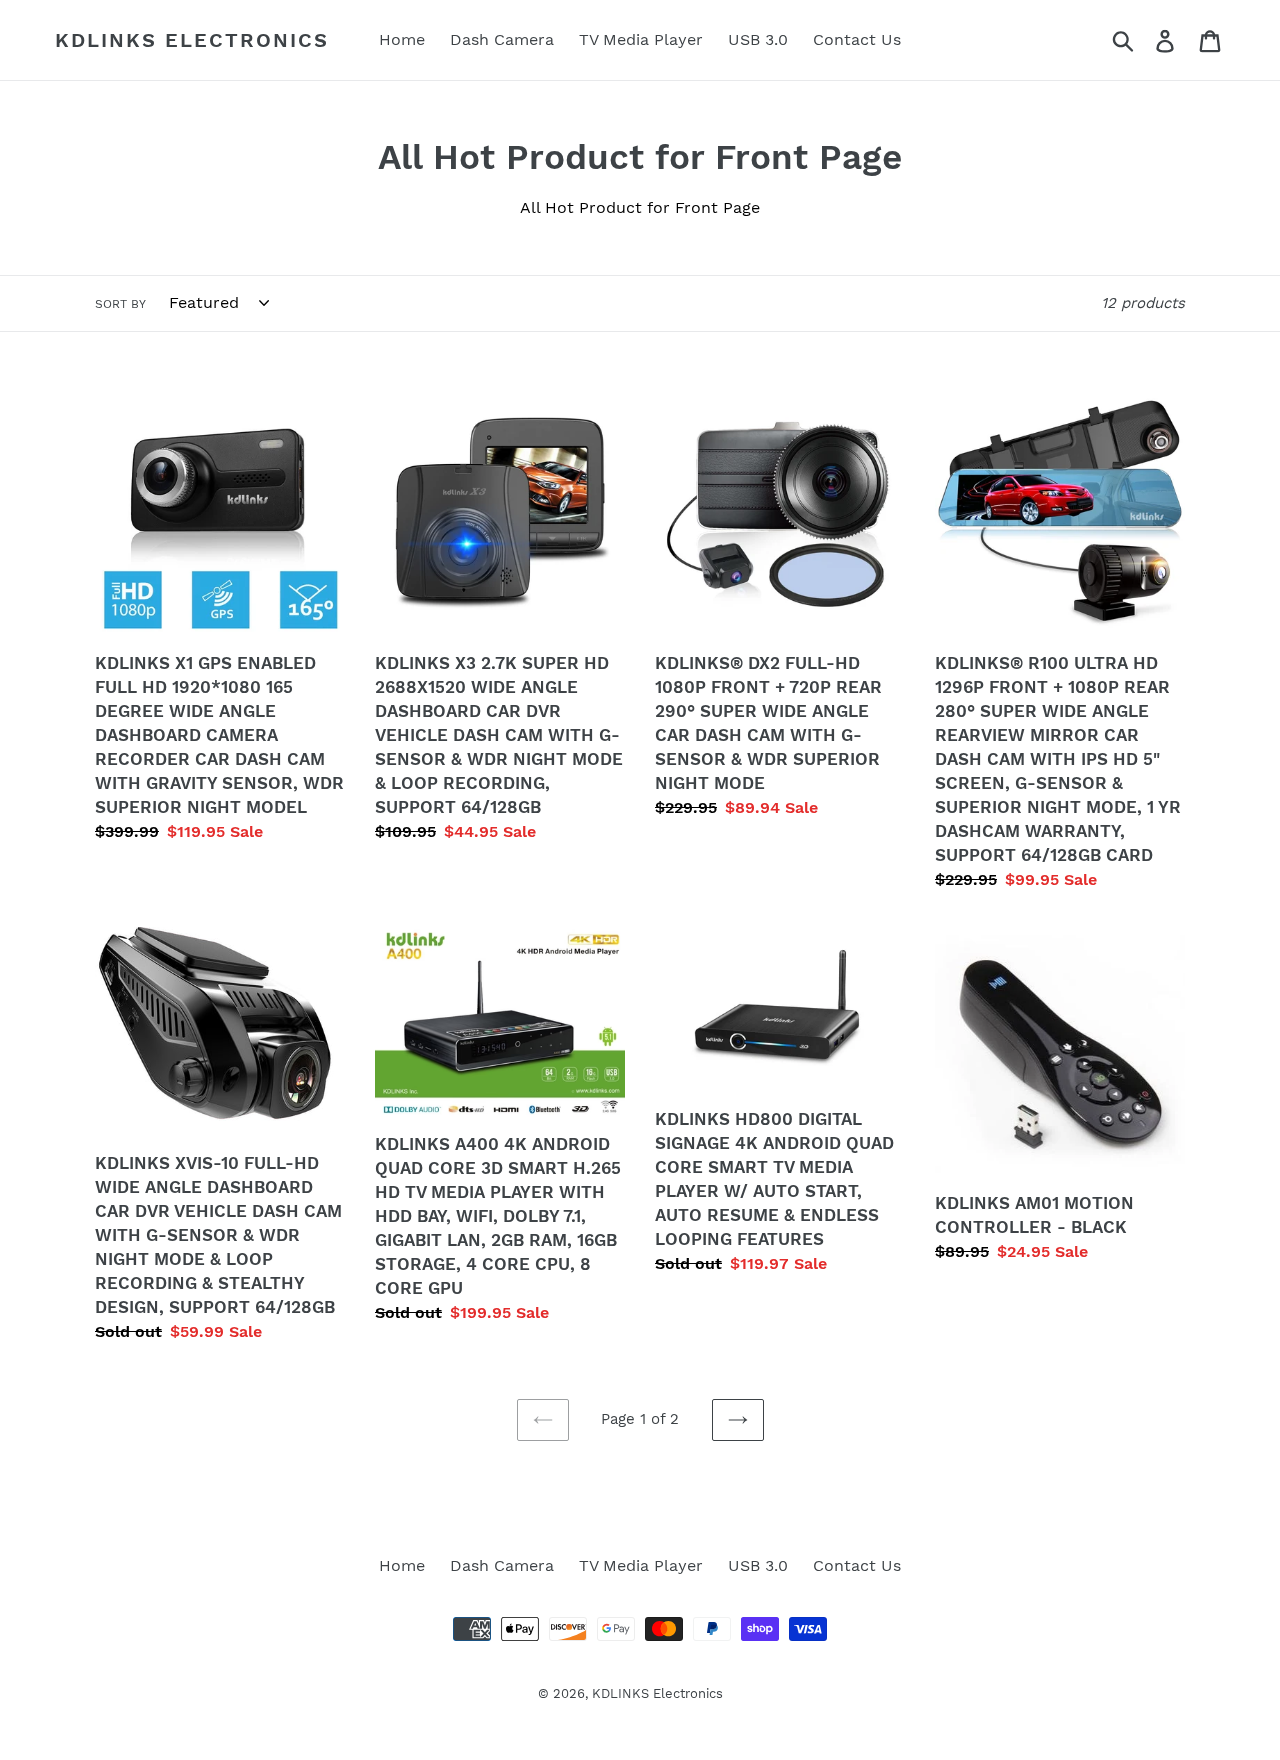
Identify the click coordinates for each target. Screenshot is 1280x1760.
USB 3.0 (758, 1565)
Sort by (120, 304)
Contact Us (857, 1565)
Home (402, 1565)
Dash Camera (502, 1565)
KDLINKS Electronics (192, 40)
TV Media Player (641, 1565)
